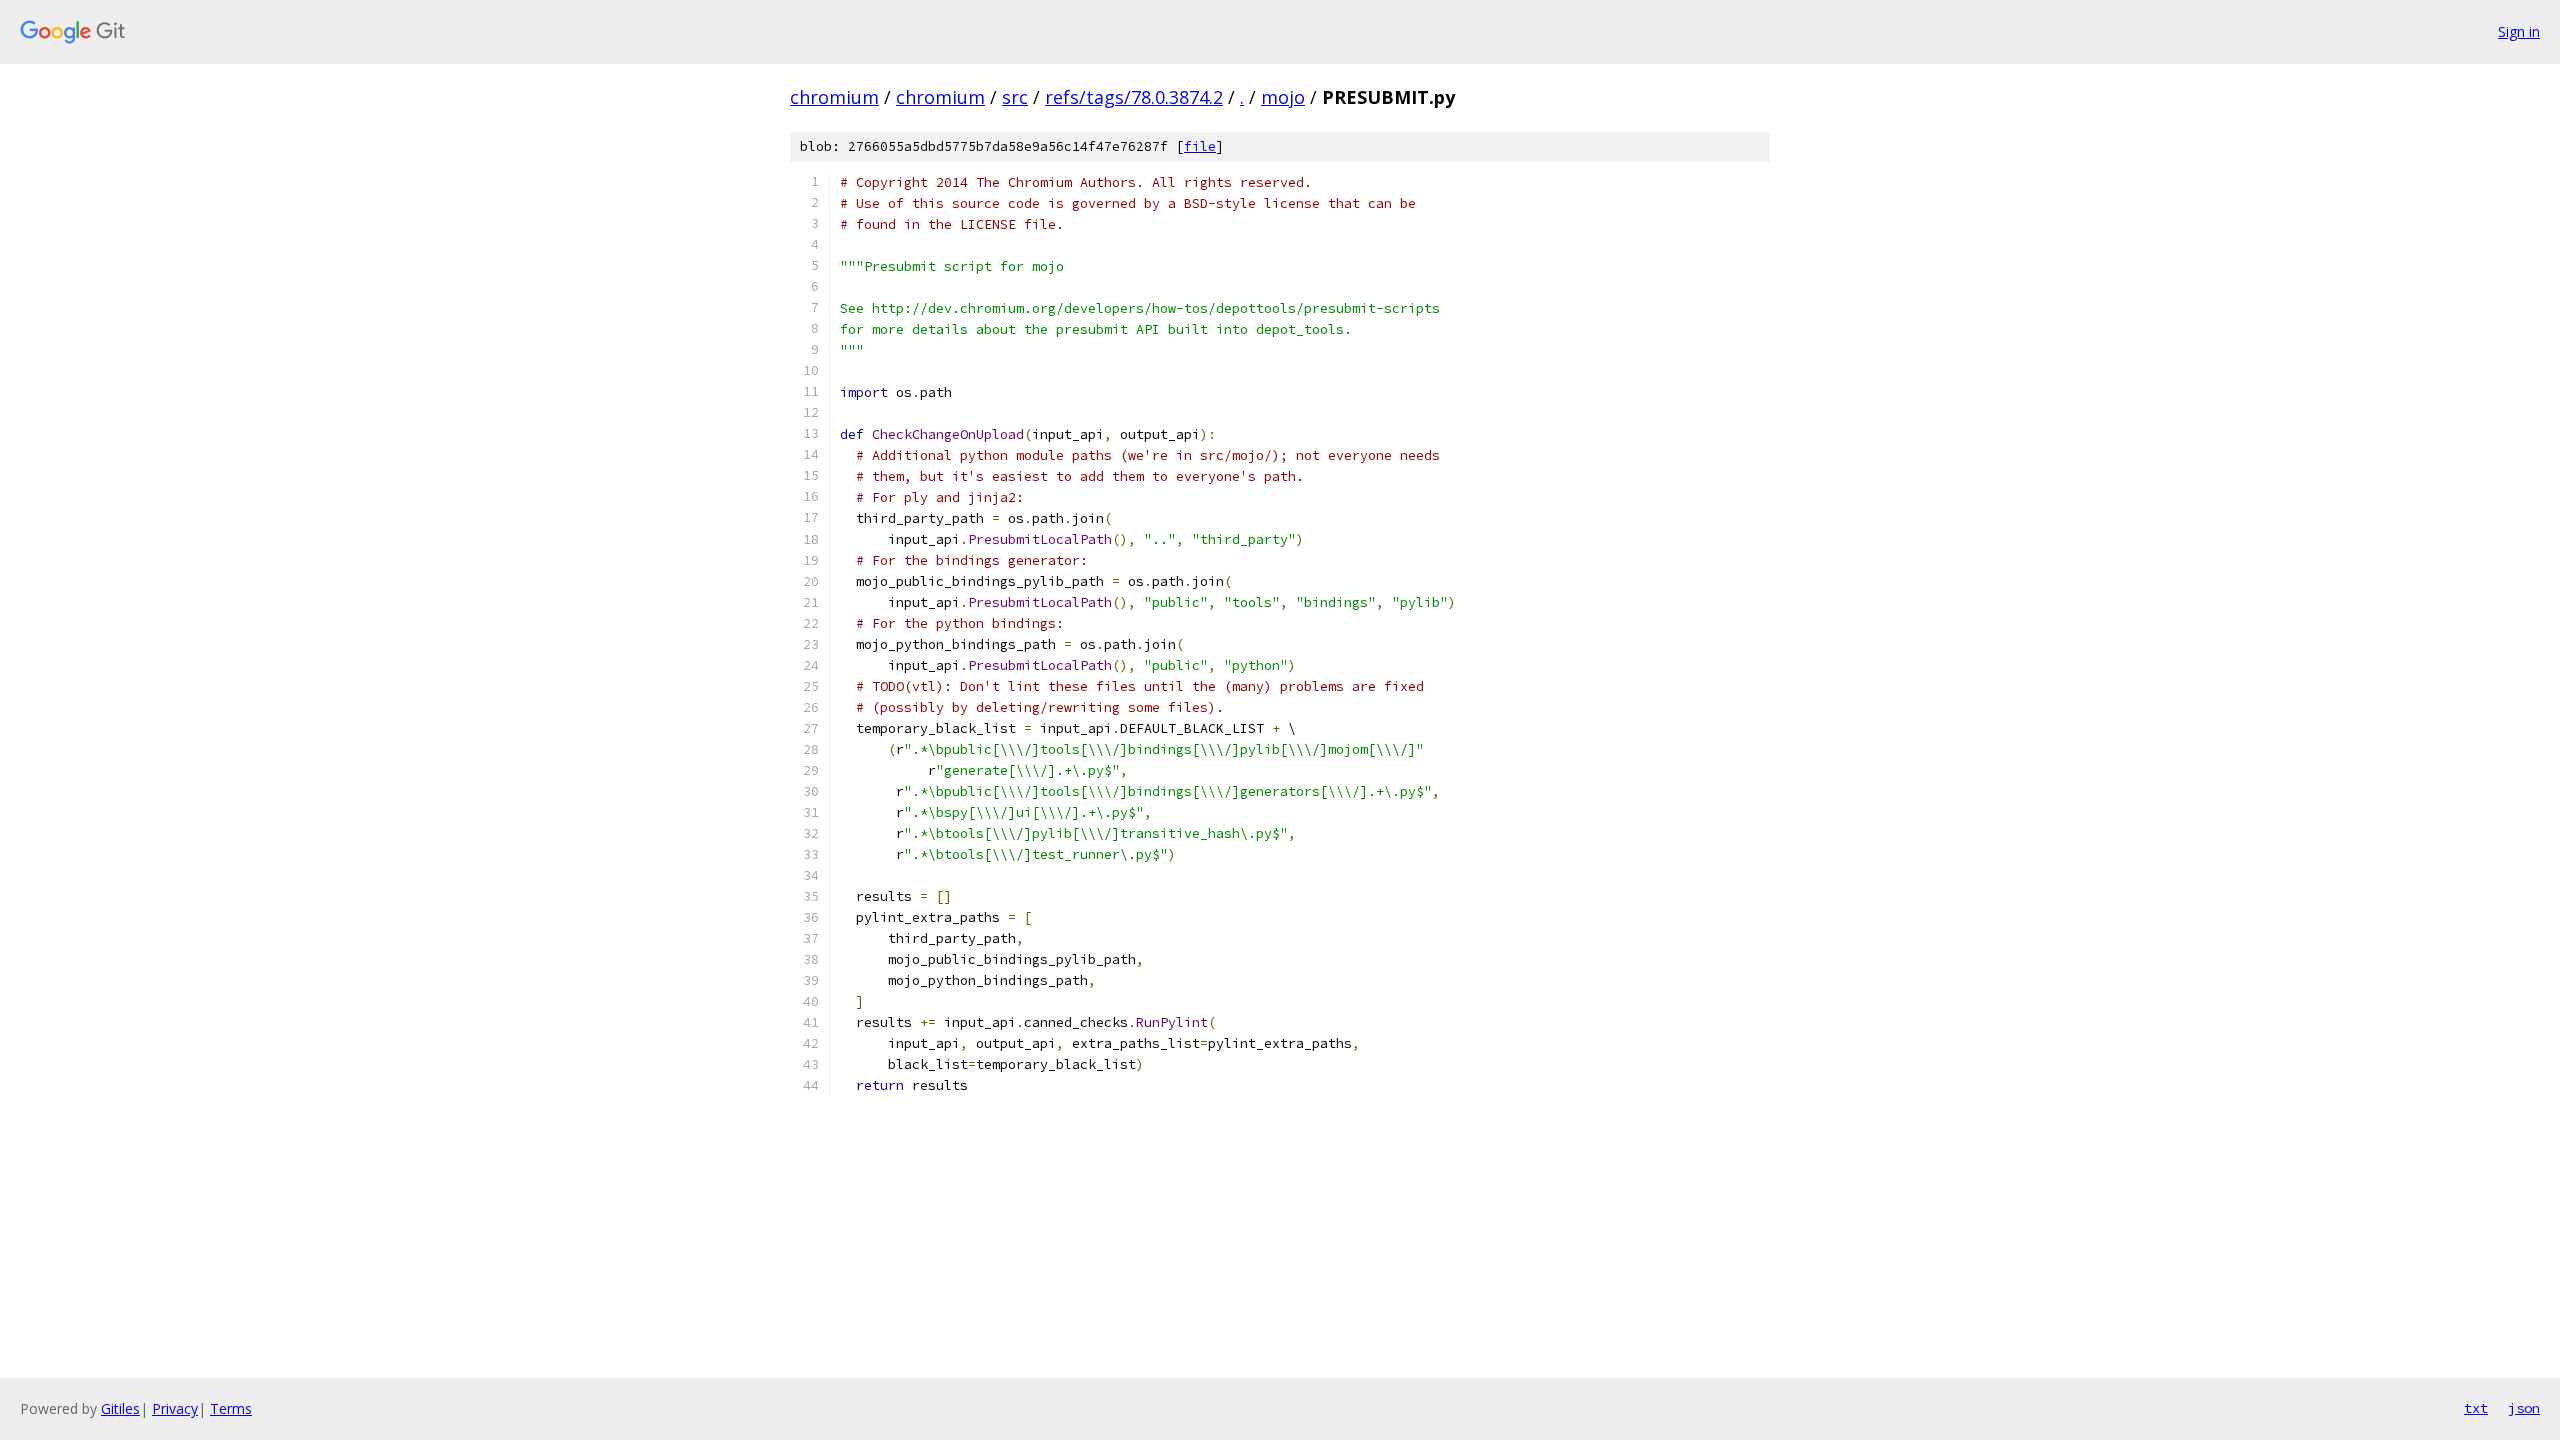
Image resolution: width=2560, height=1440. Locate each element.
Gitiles (120, 1408)
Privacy (175, 1408)
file (1200, 146)
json (2524, 1408)
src (1015, 97)
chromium (834, 97)
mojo (1283, 97)
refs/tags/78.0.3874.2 (1134, 97)
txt (2476, 1408)
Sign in (2519, 31)
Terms (231, 1408)
